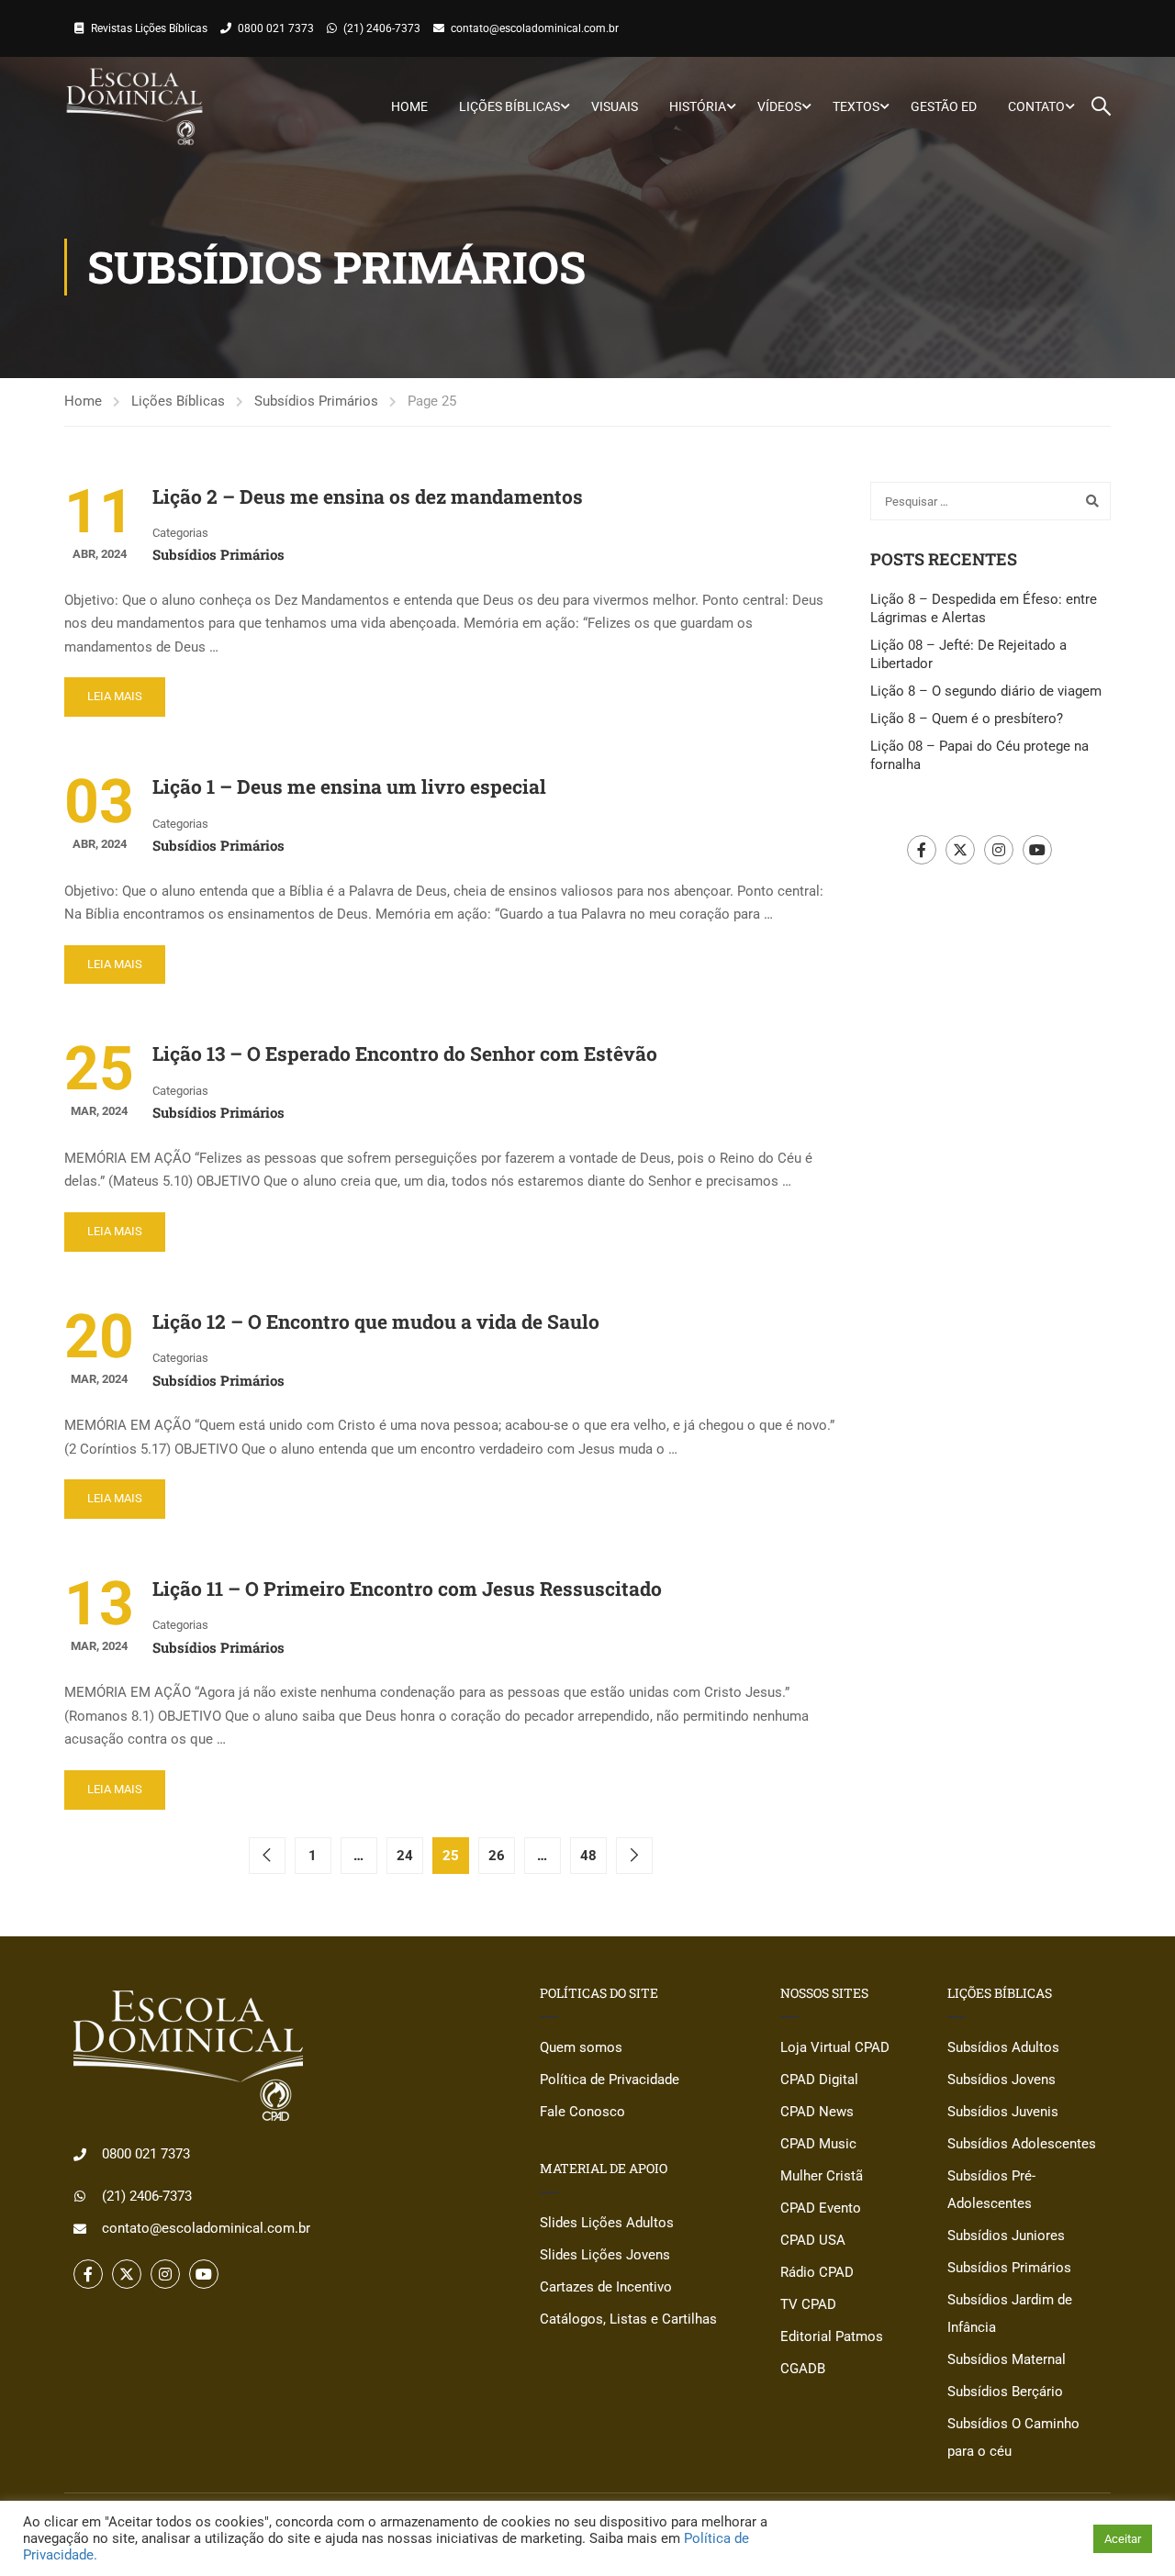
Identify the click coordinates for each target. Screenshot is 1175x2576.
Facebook (922, 850)
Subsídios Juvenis (1003, 2112)
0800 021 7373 (276, 28)
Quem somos (581, 2047)
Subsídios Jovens (1002, 2080)
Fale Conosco (582, 2112)
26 (497, 1856)
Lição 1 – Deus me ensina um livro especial (349, 786)
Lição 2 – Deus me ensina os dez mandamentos (368, 496)
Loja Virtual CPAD (835, 2047)
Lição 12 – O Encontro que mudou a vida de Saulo (376, 1321)
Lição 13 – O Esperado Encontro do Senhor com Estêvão (405, 1054)
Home (409, 106)
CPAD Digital (819, 2080)
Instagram (999, 850)
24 (405, 1856)
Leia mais (115, 696)
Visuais (615, 106)
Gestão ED (944, 106)
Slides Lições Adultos (607, 2223)
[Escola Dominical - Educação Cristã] (134, 106)
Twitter (960, 850)
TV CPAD (808, 2304)
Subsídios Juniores (1006, 2236)
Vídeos (779, 106)
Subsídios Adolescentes (1022, 2144)
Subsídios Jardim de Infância (1010, 2314)
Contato (1036, 106)
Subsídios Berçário (1005, 2392)
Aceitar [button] (1123, 2539)
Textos (856, 106)
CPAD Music (818, 2144)
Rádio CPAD (817, 2272)
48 (588, 1856)
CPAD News (817, 2112)
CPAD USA (813, 2240)
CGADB (803, 2369)
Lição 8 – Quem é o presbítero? (967, 719)
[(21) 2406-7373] (80, 2196)
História (698, 106)
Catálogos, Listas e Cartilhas (628, 2319)
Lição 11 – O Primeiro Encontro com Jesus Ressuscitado (407, 1589)
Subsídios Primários (316, 401)
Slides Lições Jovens (605, 2255)
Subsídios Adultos (1003, 2047)
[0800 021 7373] (80, 2155)
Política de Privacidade (610, 2080)
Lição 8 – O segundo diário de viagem (986, 691)
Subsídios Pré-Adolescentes (991, 2190)
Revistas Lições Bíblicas (149, 28)
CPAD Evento (821, 2208)
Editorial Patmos (832, 2336)
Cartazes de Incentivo (606, 2287)
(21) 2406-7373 (382, 28)
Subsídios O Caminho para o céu (1013, 2437)
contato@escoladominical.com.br (535, 28)
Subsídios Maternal (1007, 2359)
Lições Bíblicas (509, 106)
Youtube (1037, 850)
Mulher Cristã (822, 2176)
